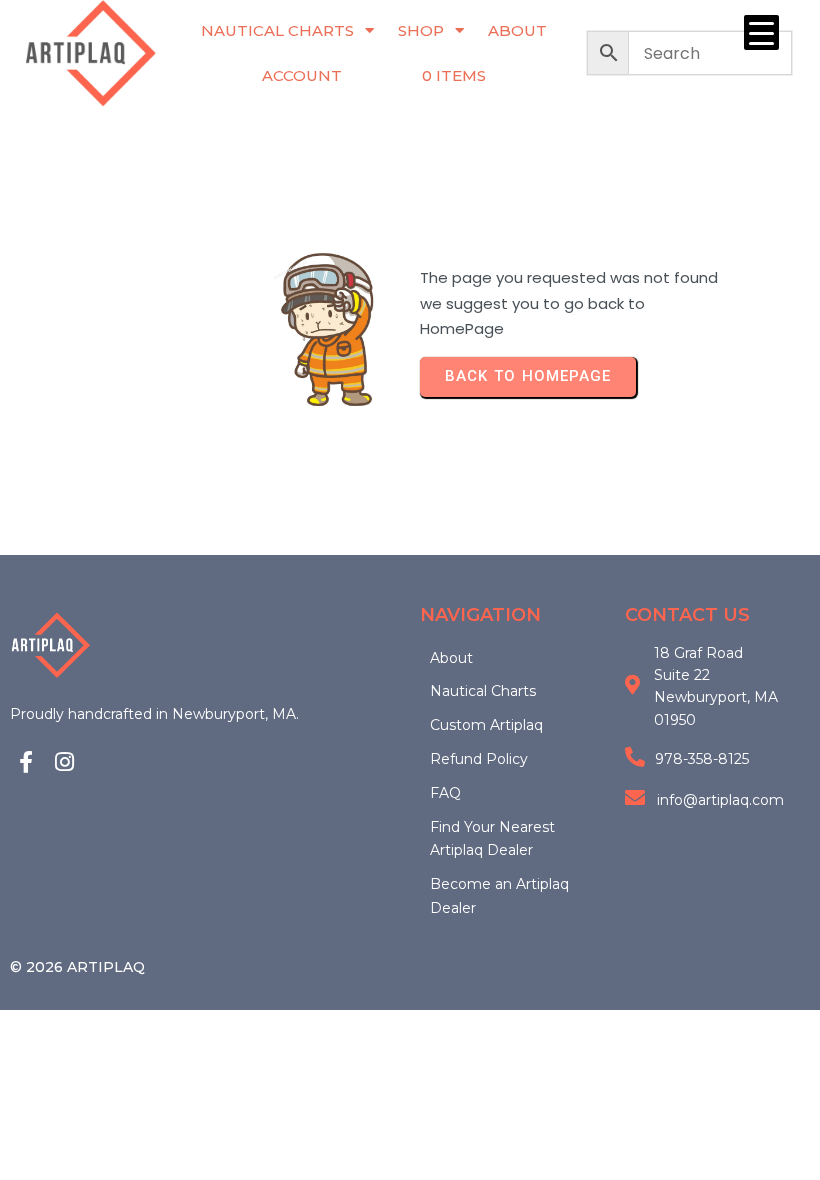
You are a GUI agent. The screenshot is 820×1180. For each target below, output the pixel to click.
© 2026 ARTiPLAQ (77, 967)
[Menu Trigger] (761, 32)
